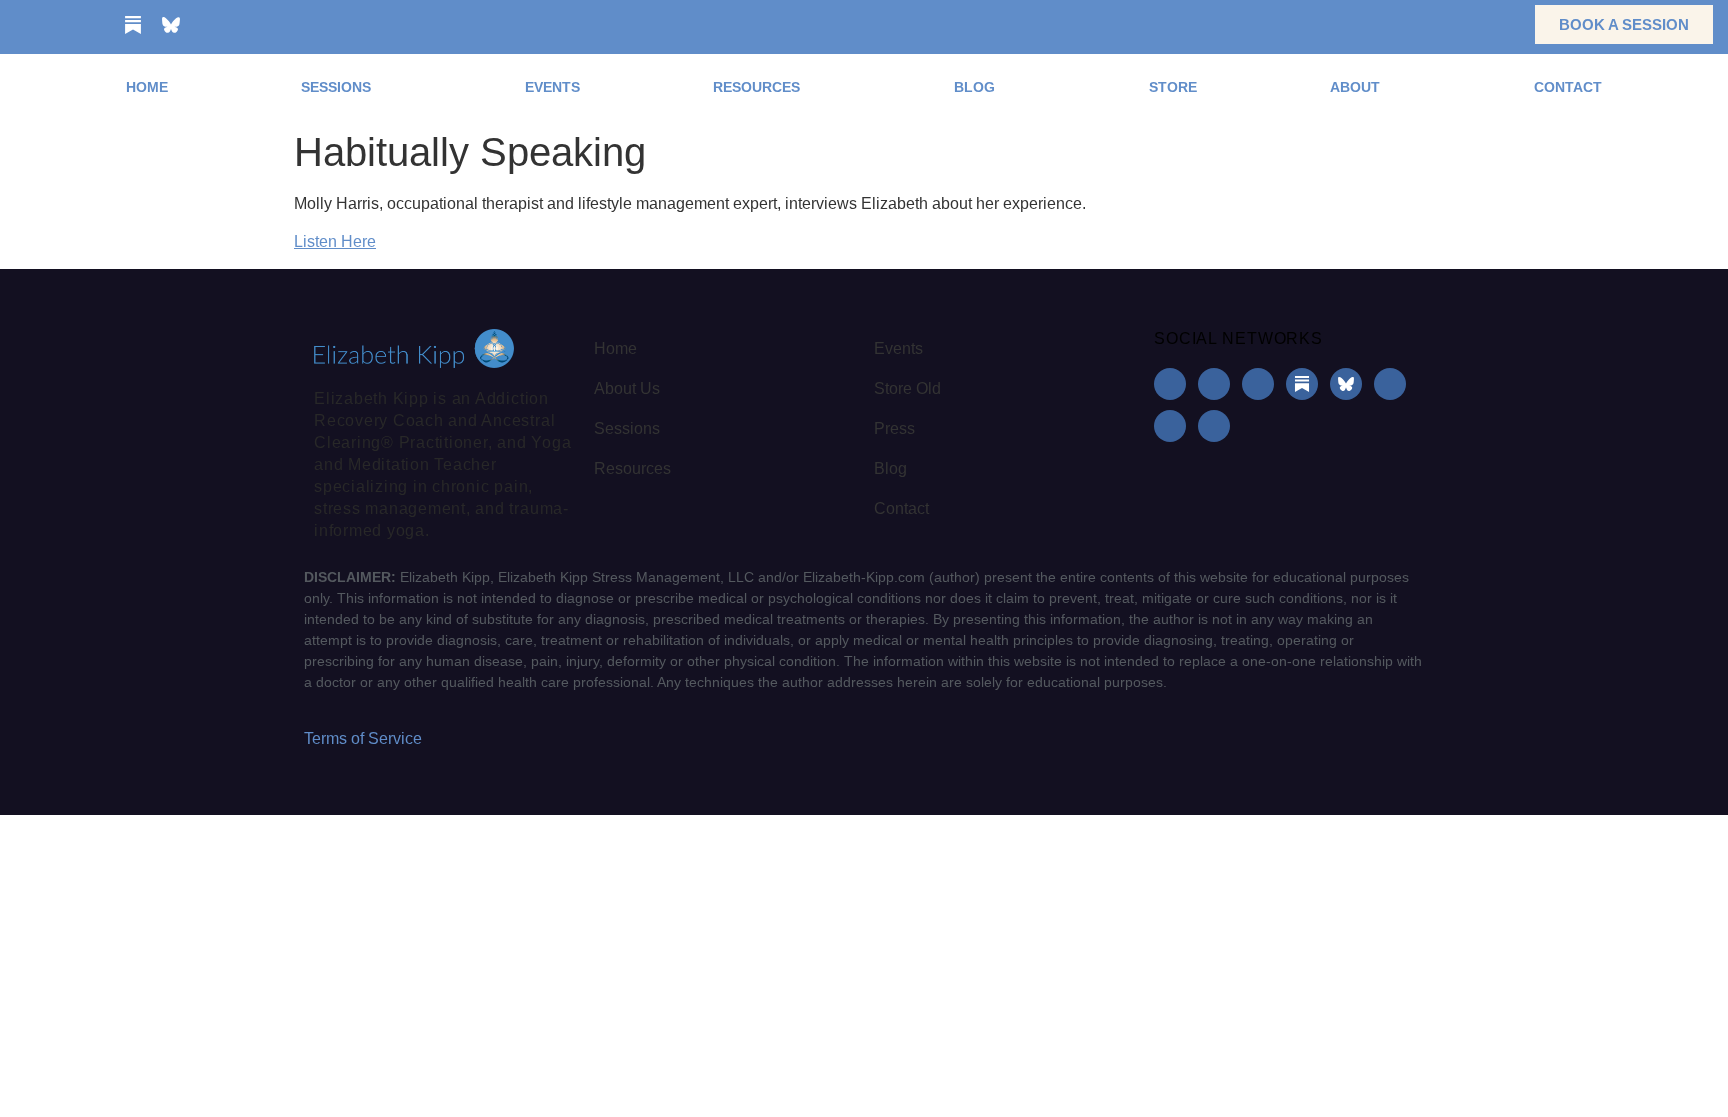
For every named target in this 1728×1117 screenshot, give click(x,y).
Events (552, 87)
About (1355, 87)
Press (894, 428)
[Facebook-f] (19, 25)
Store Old (907, 388)
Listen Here (335, 241)
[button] (1488, 24)
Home (147, 87)
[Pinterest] (247, 25)
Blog (974, 87)
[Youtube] (209, 25)
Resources (756, 87)
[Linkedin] (95, 25)
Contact (1568, 87)
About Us (627, 388)
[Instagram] (57, 25)
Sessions (336, 87)
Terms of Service (363, 738)
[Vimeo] (285, 25)
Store (1173, 87)
